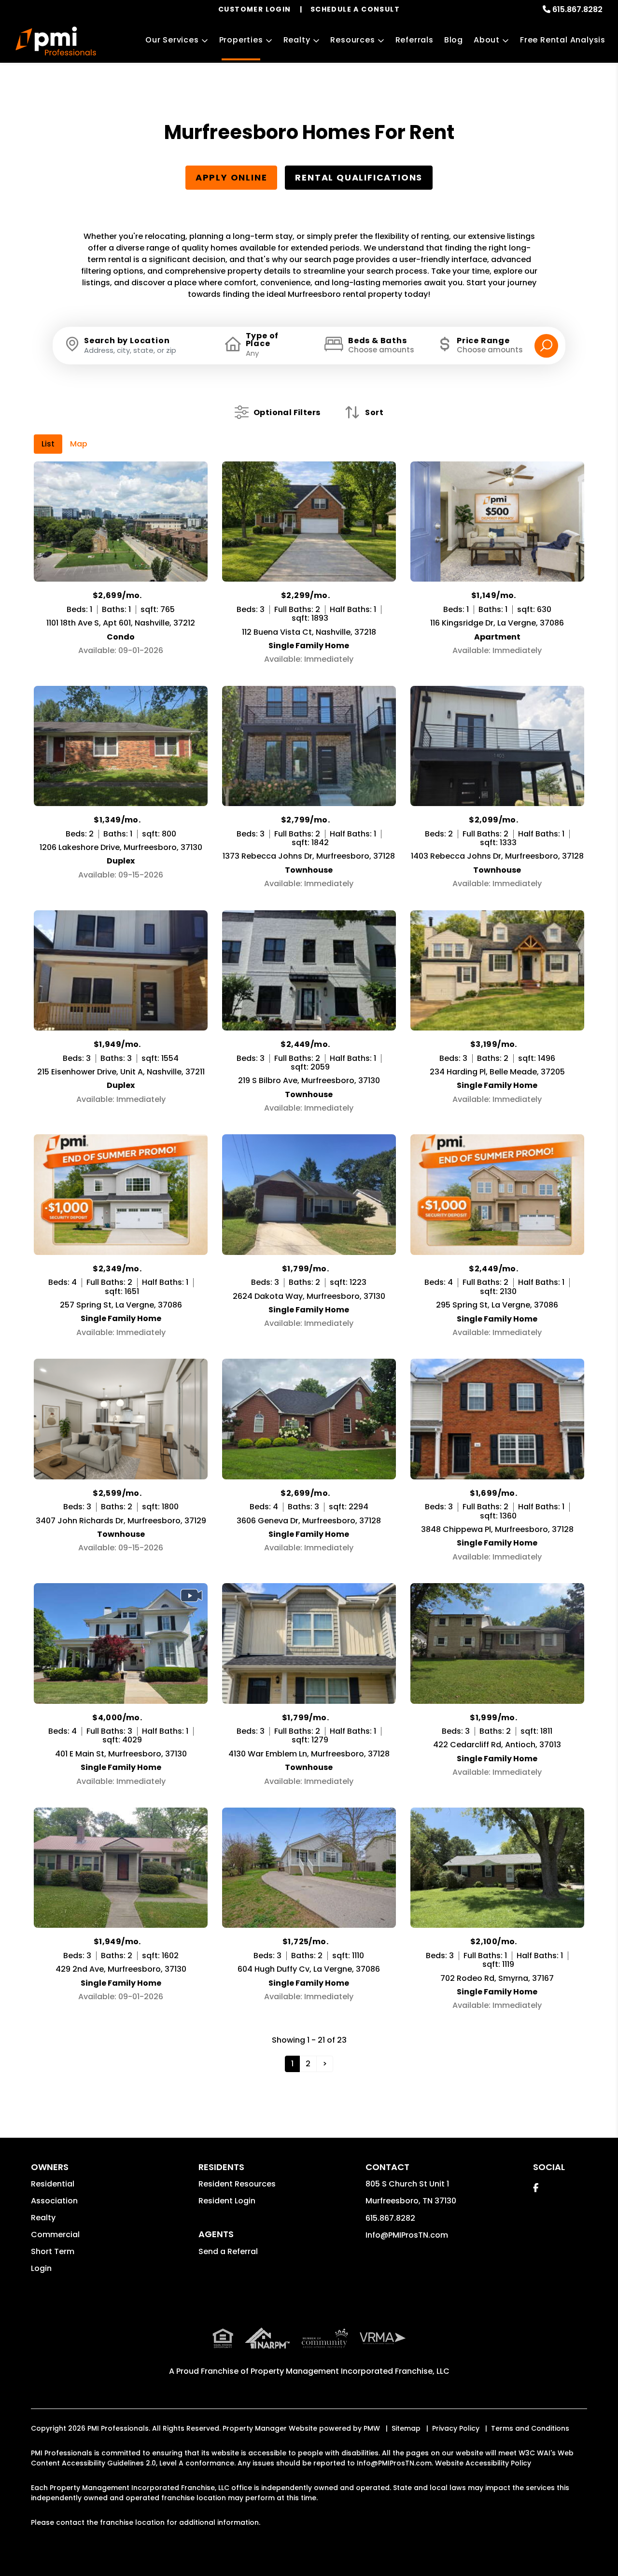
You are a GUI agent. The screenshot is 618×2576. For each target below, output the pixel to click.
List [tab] (48, 444)
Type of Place (262, 340)
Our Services (172, 40)
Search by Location (127, 341)
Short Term (53, 2251)
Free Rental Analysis (563, 40)
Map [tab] (79, 444)
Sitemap (406, 2428)
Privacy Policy (456, 2428)
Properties (241, 40)
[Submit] (546, 346)
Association (54, 2201)
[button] (536, 2188)
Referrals (414, 40)
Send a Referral (228, 2251)
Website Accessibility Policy (483, 2463)
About (487, 40)
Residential (53, 2184)
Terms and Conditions (530, 2428)
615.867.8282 (577, 9)
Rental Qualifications (359, 177)
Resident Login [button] (227, 2201)
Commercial (55, 2235)
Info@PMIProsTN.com (407, 2235)
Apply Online (232, 177)
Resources (352, 40)
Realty (297, 40)
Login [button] (41, 2268)
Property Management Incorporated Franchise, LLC (350, 2371)
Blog (454, 40)
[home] (56, 41)
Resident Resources (237, 2184)
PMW (372, 2428)
